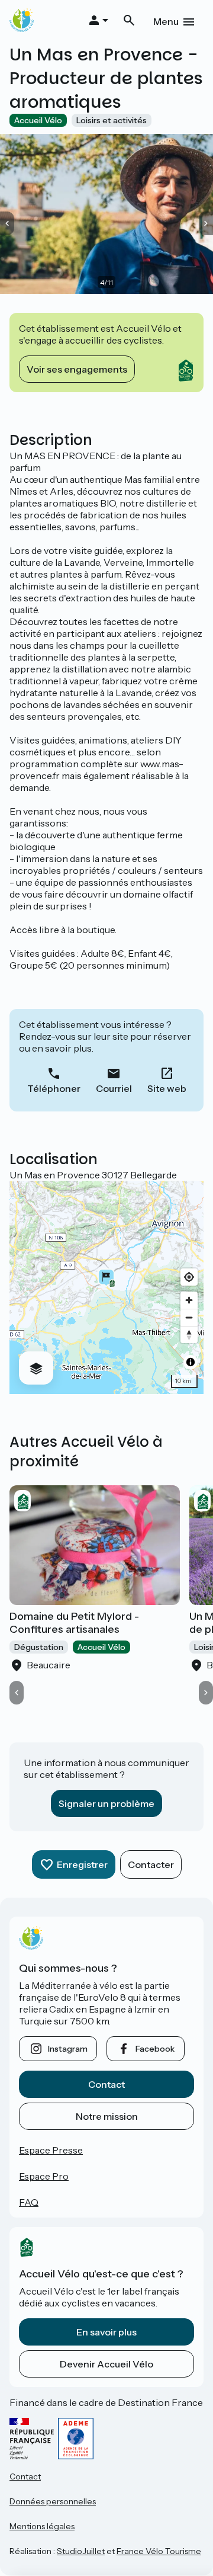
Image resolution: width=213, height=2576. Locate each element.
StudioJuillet (81, 2551)
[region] (106, 1287)
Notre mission (107, 2116)
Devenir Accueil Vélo (106, 2364)
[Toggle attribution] (191, 1362)
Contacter (151, 1864)
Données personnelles (53, 2501)
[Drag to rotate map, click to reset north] (189, 1335)
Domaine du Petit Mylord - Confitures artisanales (74, 1623)
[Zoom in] (189, 1300)
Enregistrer (82, 1864)
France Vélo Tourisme (159, 2551)
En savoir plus (106, 2332)
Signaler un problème (106, 1803)
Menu (166, 21)
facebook (155, 2049)
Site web (167, 1088)
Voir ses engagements (77, 369)
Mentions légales (42, 2526)
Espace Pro (44, 2176)
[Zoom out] (189, 1317)
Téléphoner (54, 1088)
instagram (68, 2049)
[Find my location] (189, 1277)
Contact (106, 2084)
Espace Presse (51, 2150)
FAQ (29, 2202)
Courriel (114, 1088)
